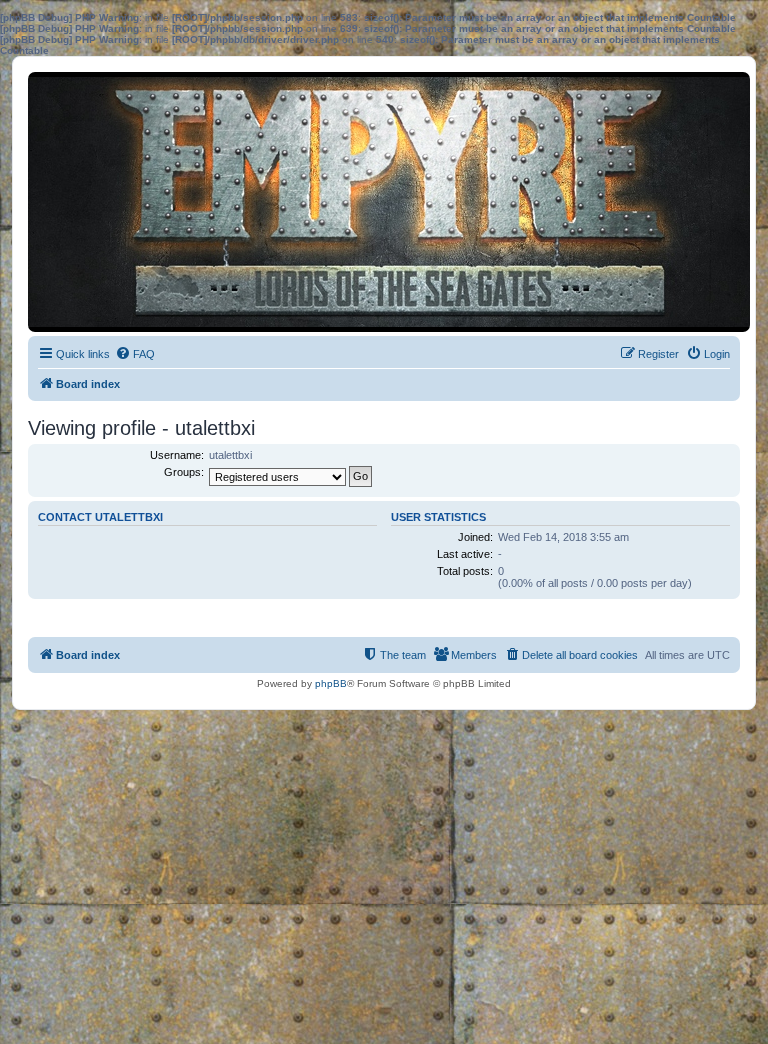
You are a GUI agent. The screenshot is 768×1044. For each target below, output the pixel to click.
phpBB (331, 683)
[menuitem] (135, 354)
